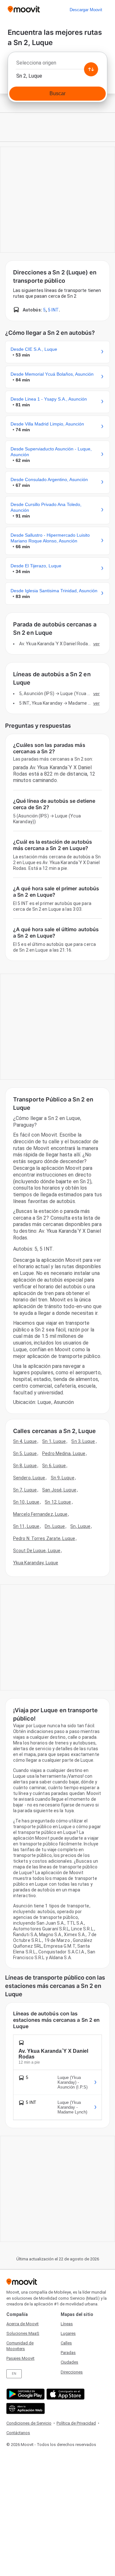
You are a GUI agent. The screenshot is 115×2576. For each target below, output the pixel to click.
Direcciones (72, 2372)
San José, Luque (59, 1490)
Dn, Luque (55, 1526)
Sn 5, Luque (25, 1453)
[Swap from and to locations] (91, 69)
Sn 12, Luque (58, 1502)
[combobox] (57, 65)
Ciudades (69, 2362)
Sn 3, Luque (83, 1441)
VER (96, 644)
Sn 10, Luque (26, 1502)
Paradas (68, 2353)
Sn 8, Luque (25, 1466)
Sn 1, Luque (54, 1441)
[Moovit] (24, 10)
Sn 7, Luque (25, 1490)
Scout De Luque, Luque (37, 1551)
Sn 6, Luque (54, 1466)
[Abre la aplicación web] (25, 2408)
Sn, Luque (80, 1526)
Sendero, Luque (29, 1478)
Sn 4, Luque (25, 1441)
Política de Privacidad (76, 2423)
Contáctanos (18, 2433)
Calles (66, 2343)
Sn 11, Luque (26, 1526)
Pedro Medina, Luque (64, 1453)
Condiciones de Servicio (29, 2423)
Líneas (67, 2324)
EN (14, 2374)
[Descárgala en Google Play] (25, 2394)
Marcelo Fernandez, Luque (40, 1514)
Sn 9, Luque (63, 1478)
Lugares (68, 2333)
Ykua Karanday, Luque (36, 1563)
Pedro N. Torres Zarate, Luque (44, 1538)
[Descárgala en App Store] (65, 2394)
